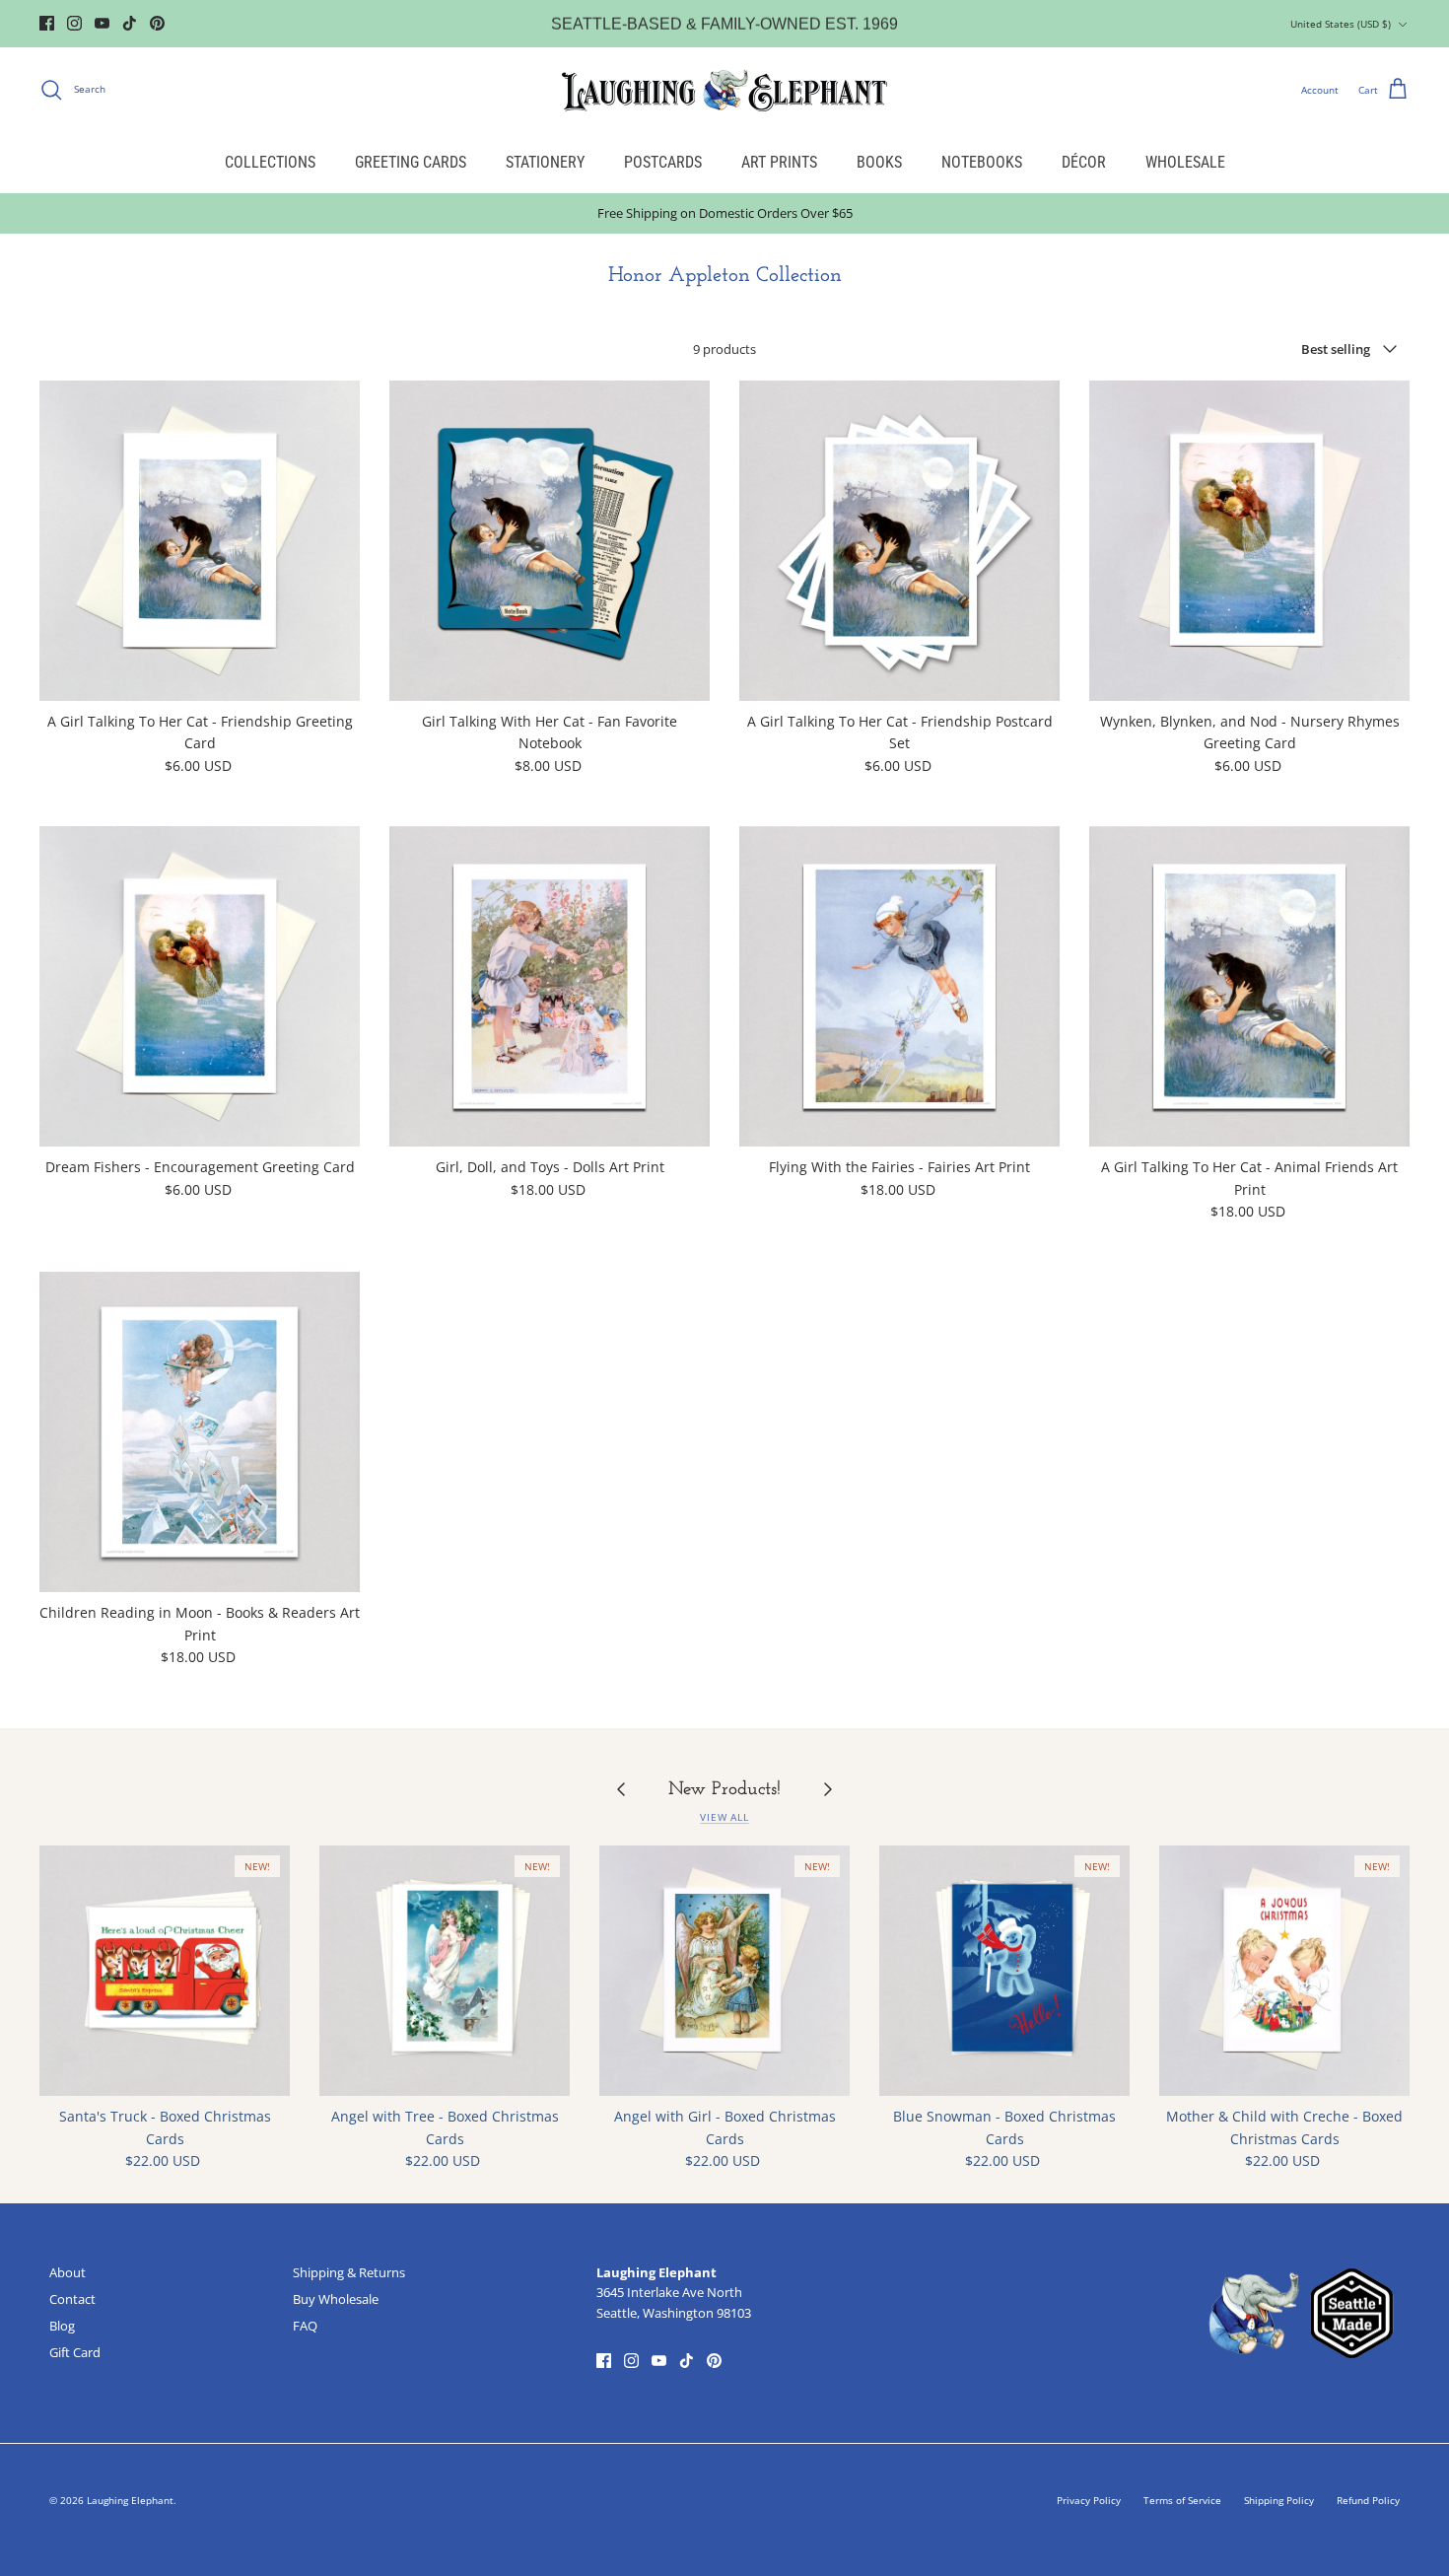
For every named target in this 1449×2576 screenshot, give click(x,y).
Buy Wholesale (336, 2299)
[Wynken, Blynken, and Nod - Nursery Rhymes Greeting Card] (1249, 541)
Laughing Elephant (130, 2500)
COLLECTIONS (270, 162)
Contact (72, 2299)
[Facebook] (47, 23)
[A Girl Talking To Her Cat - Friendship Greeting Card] (200, 541)
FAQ (305, 2326)
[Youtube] (102, 23)
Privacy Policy (1089, 2500)
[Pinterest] (157, 23)
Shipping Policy (1279, 2500)
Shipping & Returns (349, 2272)
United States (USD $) (1341, 24)
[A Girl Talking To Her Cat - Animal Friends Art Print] (1249, 986)
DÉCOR (1084, 162)
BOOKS (879, 162)
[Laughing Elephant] (724, 90)
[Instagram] (74, 23)
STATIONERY (545, 162)
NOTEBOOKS (982, 162)
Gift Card (75, 2352)
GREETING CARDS (411, 162)
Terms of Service (1182, 2500)
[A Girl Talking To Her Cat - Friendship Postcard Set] (899, 541)
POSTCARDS (663, 162)
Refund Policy (1368, 2500)
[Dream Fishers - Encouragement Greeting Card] (200, 986)
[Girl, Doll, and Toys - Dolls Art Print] (550, 986)
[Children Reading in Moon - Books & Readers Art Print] (200, 1432)
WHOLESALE (1185, 162)
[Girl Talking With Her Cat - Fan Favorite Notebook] (550, 541)
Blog (62, 2326)
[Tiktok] (130, 23)
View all (724, 1817)
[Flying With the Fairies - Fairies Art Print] (899, 986)
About (68, 2272)
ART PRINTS (779, 162)
